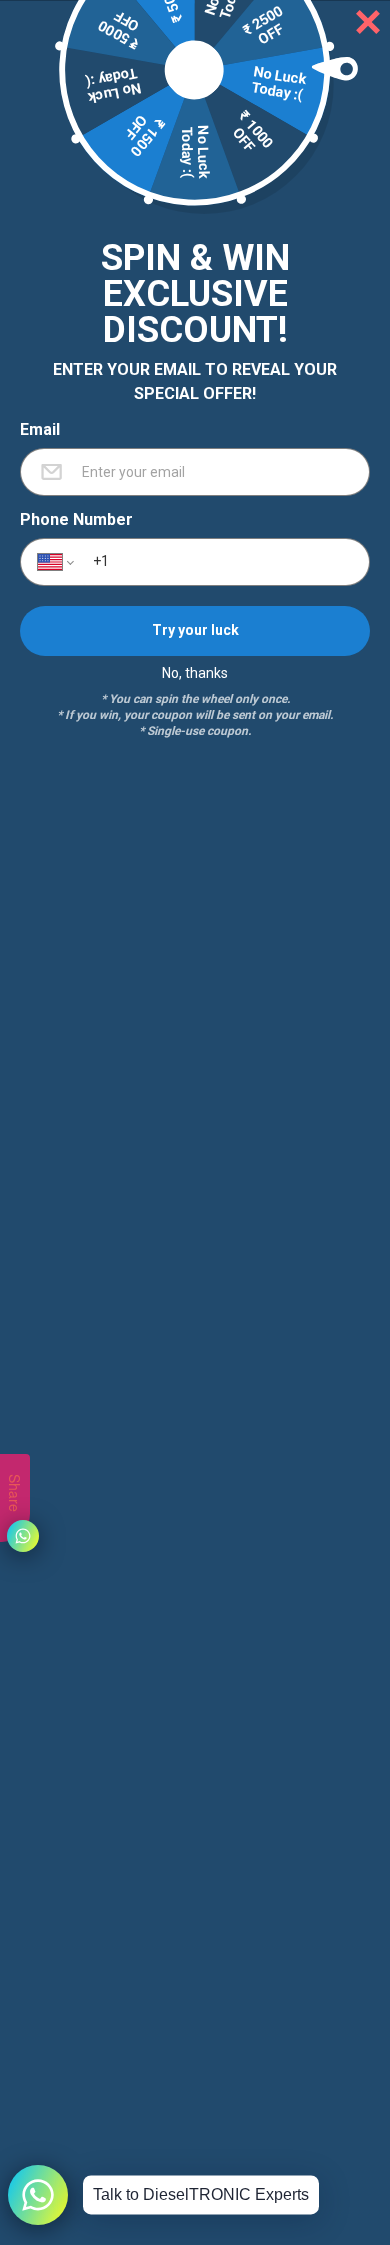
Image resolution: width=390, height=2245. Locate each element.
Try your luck (195, 630)
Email (40, 430)
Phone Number (76, 520)
